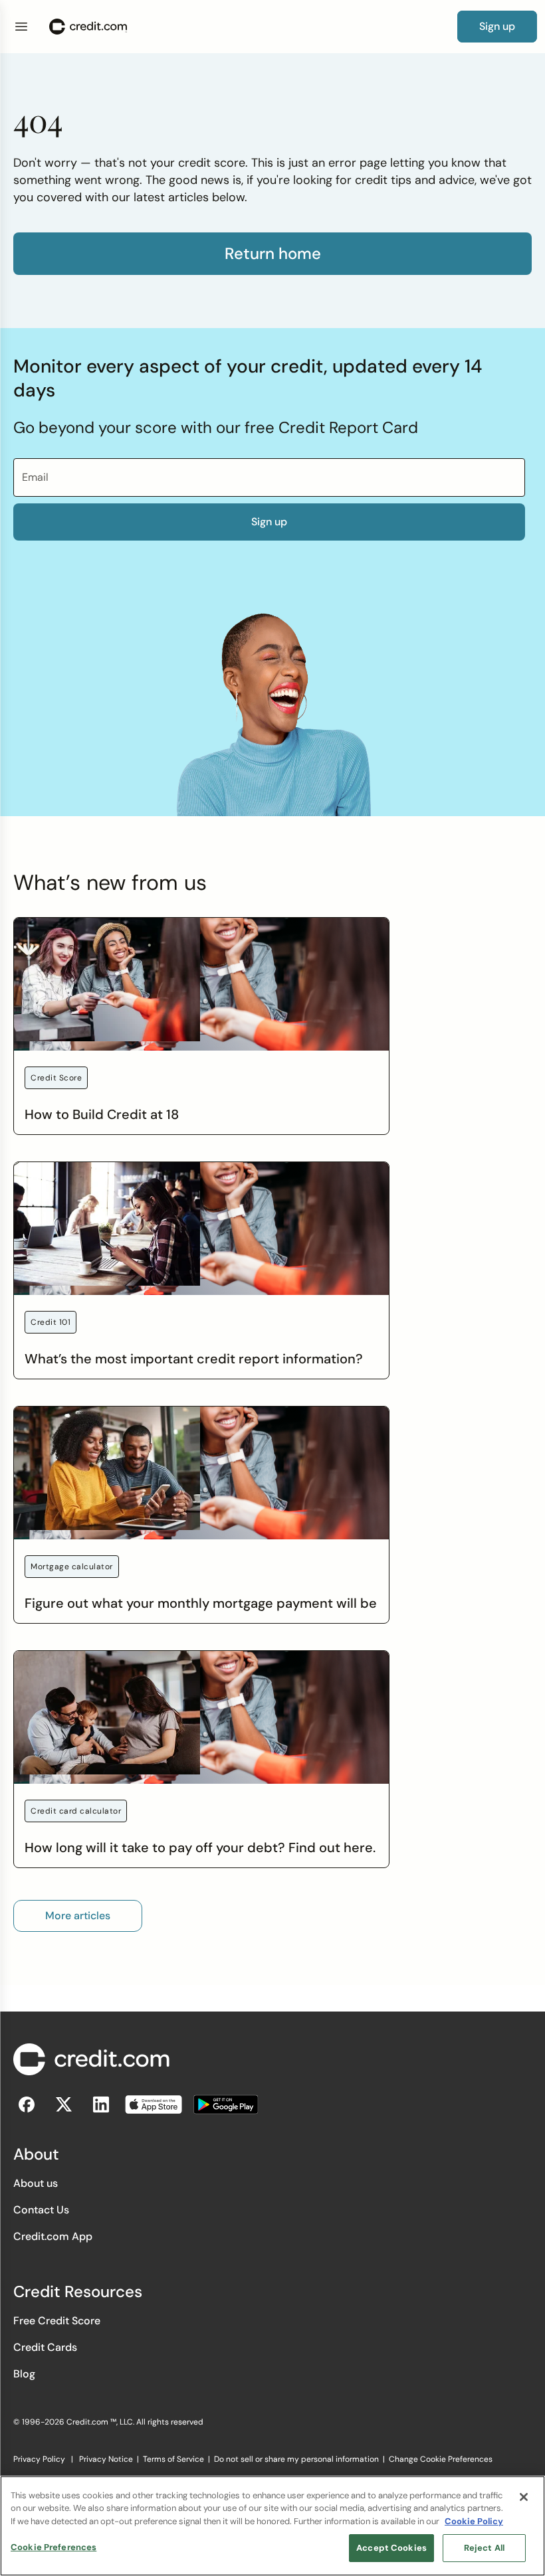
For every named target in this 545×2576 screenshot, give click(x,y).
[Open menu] (21, 27)
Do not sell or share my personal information (296, 2459)
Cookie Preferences (54, 2547)
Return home (273, 254)
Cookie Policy (474, 2521)
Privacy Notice (106, 2459)
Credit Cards (45, 2347)
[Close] (524, 2497)
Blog (24, 2374)
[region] (272, 2526)
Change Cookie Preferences (441, 2459)
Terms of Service (173, 2459)
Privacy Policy (39, 2459)
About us (36, 2183)
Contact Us (41, 2210)
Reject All (484, 2548)
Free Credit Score (57, 2321)
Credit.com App (53, 2236)
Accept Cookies (391, 2548)
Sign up (269, 522)
